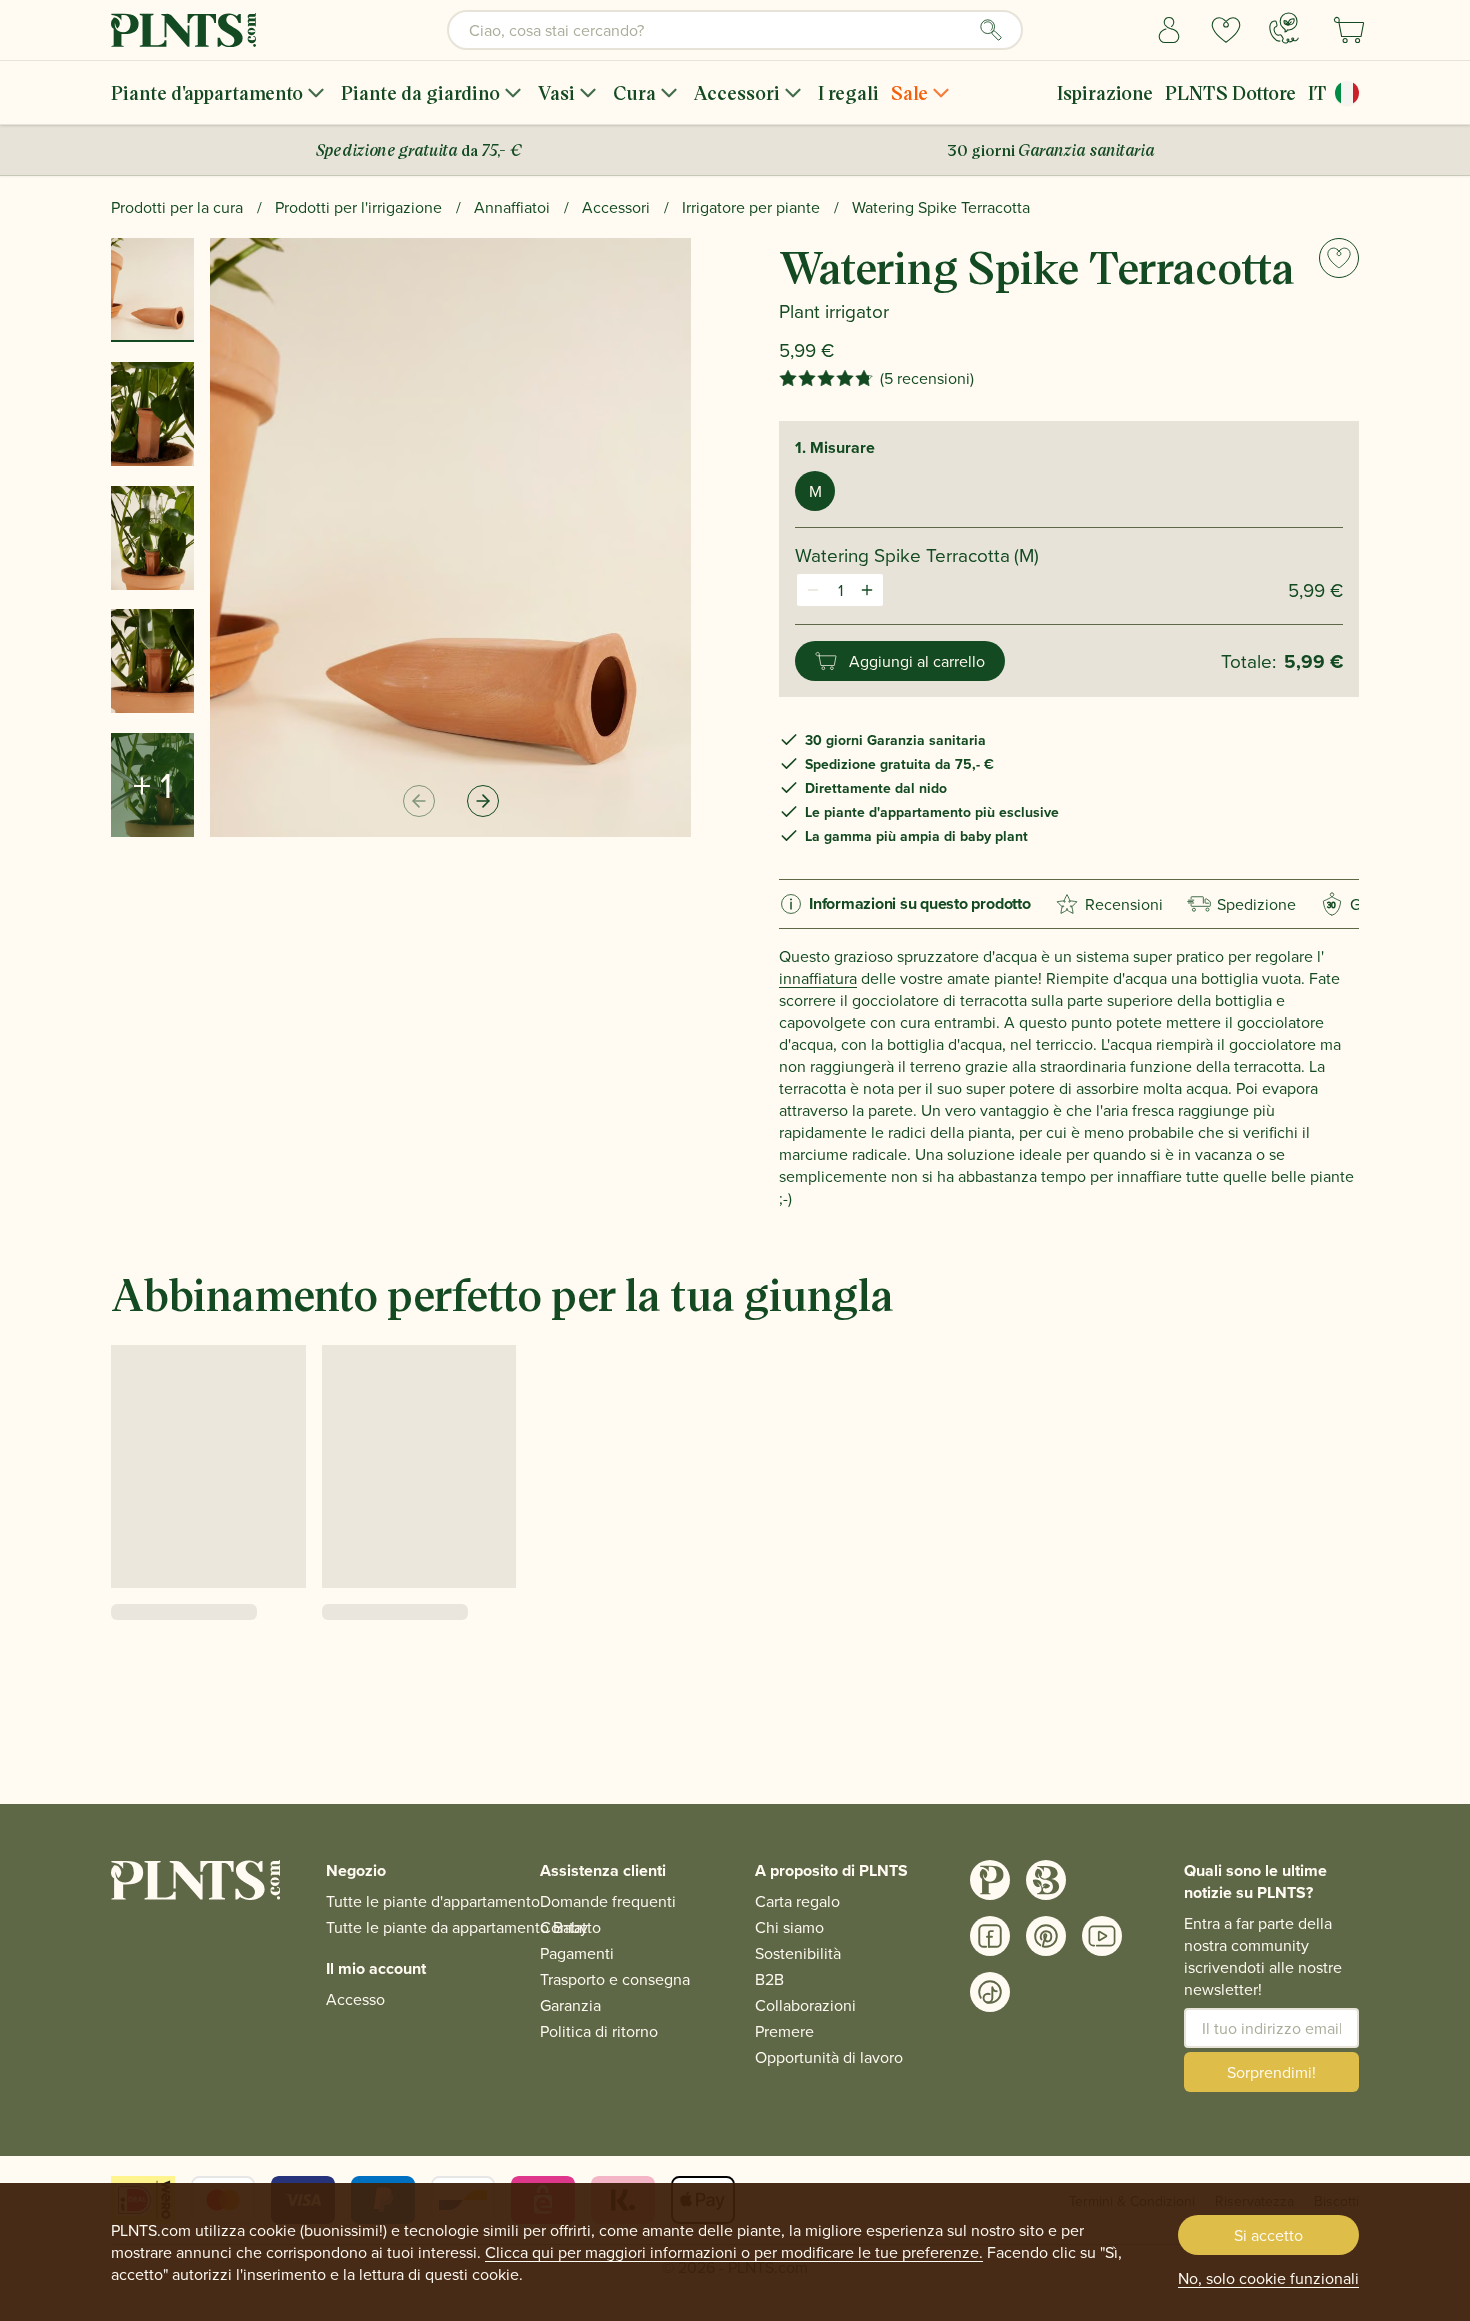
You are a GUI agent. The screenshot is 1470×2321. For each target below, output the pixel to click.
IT (1317, 92)
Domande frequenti (608, 1901)
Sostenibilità (798, 1953)
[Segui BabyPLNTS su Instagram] (1046, 1880)
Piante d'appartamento (207, 92)
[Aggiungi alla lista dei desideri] (1339, 258)
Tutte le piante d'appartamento (433, 1901)
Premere (784, 2031)
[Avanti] (483, 801)
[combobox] (735, 30)
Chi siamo (789, 1927)
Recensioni (1124, 904)
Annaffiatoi (512, 207)
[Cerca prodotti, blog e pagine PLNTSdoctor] (991, 30)
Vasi (556, 92)
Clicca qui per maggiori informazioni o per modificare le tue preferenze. (734, 2252)
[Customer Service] (1284, 28)
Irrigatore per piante (751, 207)
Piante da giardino (420, 92)
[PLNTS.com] (183, 30)
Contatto (570, 1927)
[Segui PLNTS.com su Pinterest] (1046, 1936)
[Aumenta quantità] (867, 590)
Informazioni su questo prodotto (920, 903)
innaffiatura (818, 978)
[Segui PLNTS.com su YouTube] (1102, 1936)
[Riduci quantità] (813, 590)
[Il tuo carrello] (1349, 30)
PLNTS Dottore (1230, 92)
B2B (769, 1979)
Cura (634, 92)
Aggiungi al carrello (917, 661)
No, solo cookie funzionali (1268, 2278)
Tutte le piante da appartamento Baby (457, 1927)
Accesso (355, 1999)
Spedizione (1256, 904)
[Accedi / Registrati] (1169, 30)
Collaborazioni (805, 2005)
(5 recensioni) (927, 378)
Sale (909, 92)
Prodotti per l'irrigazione (358, 207)
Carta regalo (797, 1901)
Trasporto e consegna (615, 1979)
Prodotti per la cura (177, 207)
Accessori (737, 92)
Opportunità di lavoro (829, 2057)
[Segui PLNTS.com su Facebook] (990, 1936)
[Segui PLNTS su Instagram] (990, 1880)
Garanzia (570, 2005)
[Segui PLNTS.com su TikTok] (990, 1992)
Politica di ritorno (599, 2031)
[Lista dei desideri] (1226, 30)
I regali (848, 92)
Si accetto (1268, 2235)
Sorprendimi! (1271, 2072)
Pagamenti (577, 1953)
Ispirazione (1105, 92)
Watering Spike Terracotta (941, 207)
